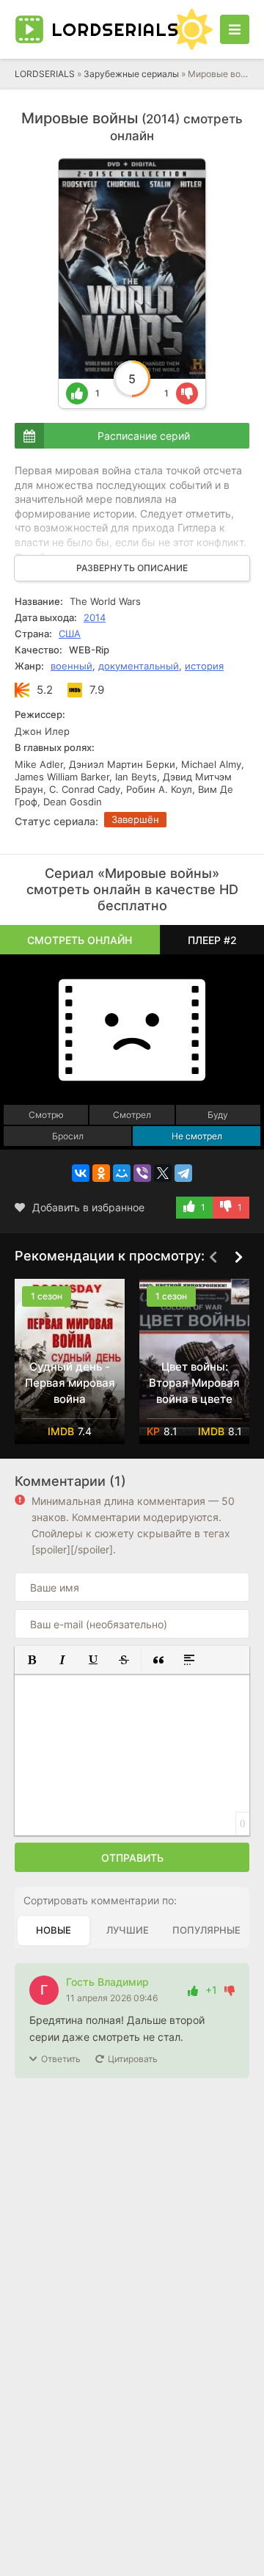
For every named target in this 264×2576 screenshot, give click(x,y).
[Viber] (142, 1173)
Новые (54, 1930)
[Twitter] (163, 1173)
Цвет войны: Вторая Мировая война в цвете (194, 1383)
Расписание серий (144, 436)
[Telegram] (183, 1173)
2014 (95, 617)
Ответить (61, 2059)
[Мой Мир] (122, 1173)
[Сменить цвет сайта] (192, 29)
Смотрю (46, 1115)
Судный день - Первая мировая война (70, 1383)
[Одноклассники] (101, 1173)
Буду (218, 1115)
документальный (139, 666)
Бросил (68, 1136)
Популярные (206, 1930)
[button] (32, 1660)
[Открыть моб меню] (235, 29)
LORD (108, 29)
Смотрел (132, 1115)
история (204, 666)
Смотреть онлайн (80, 940)
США (70, 634)
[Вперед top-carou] (238, 1257)
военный (71, 666)
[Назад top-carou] (213, 1257)
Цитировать (133, 2059)
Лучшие (128, 1930)
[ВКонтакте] (81, 1173)
